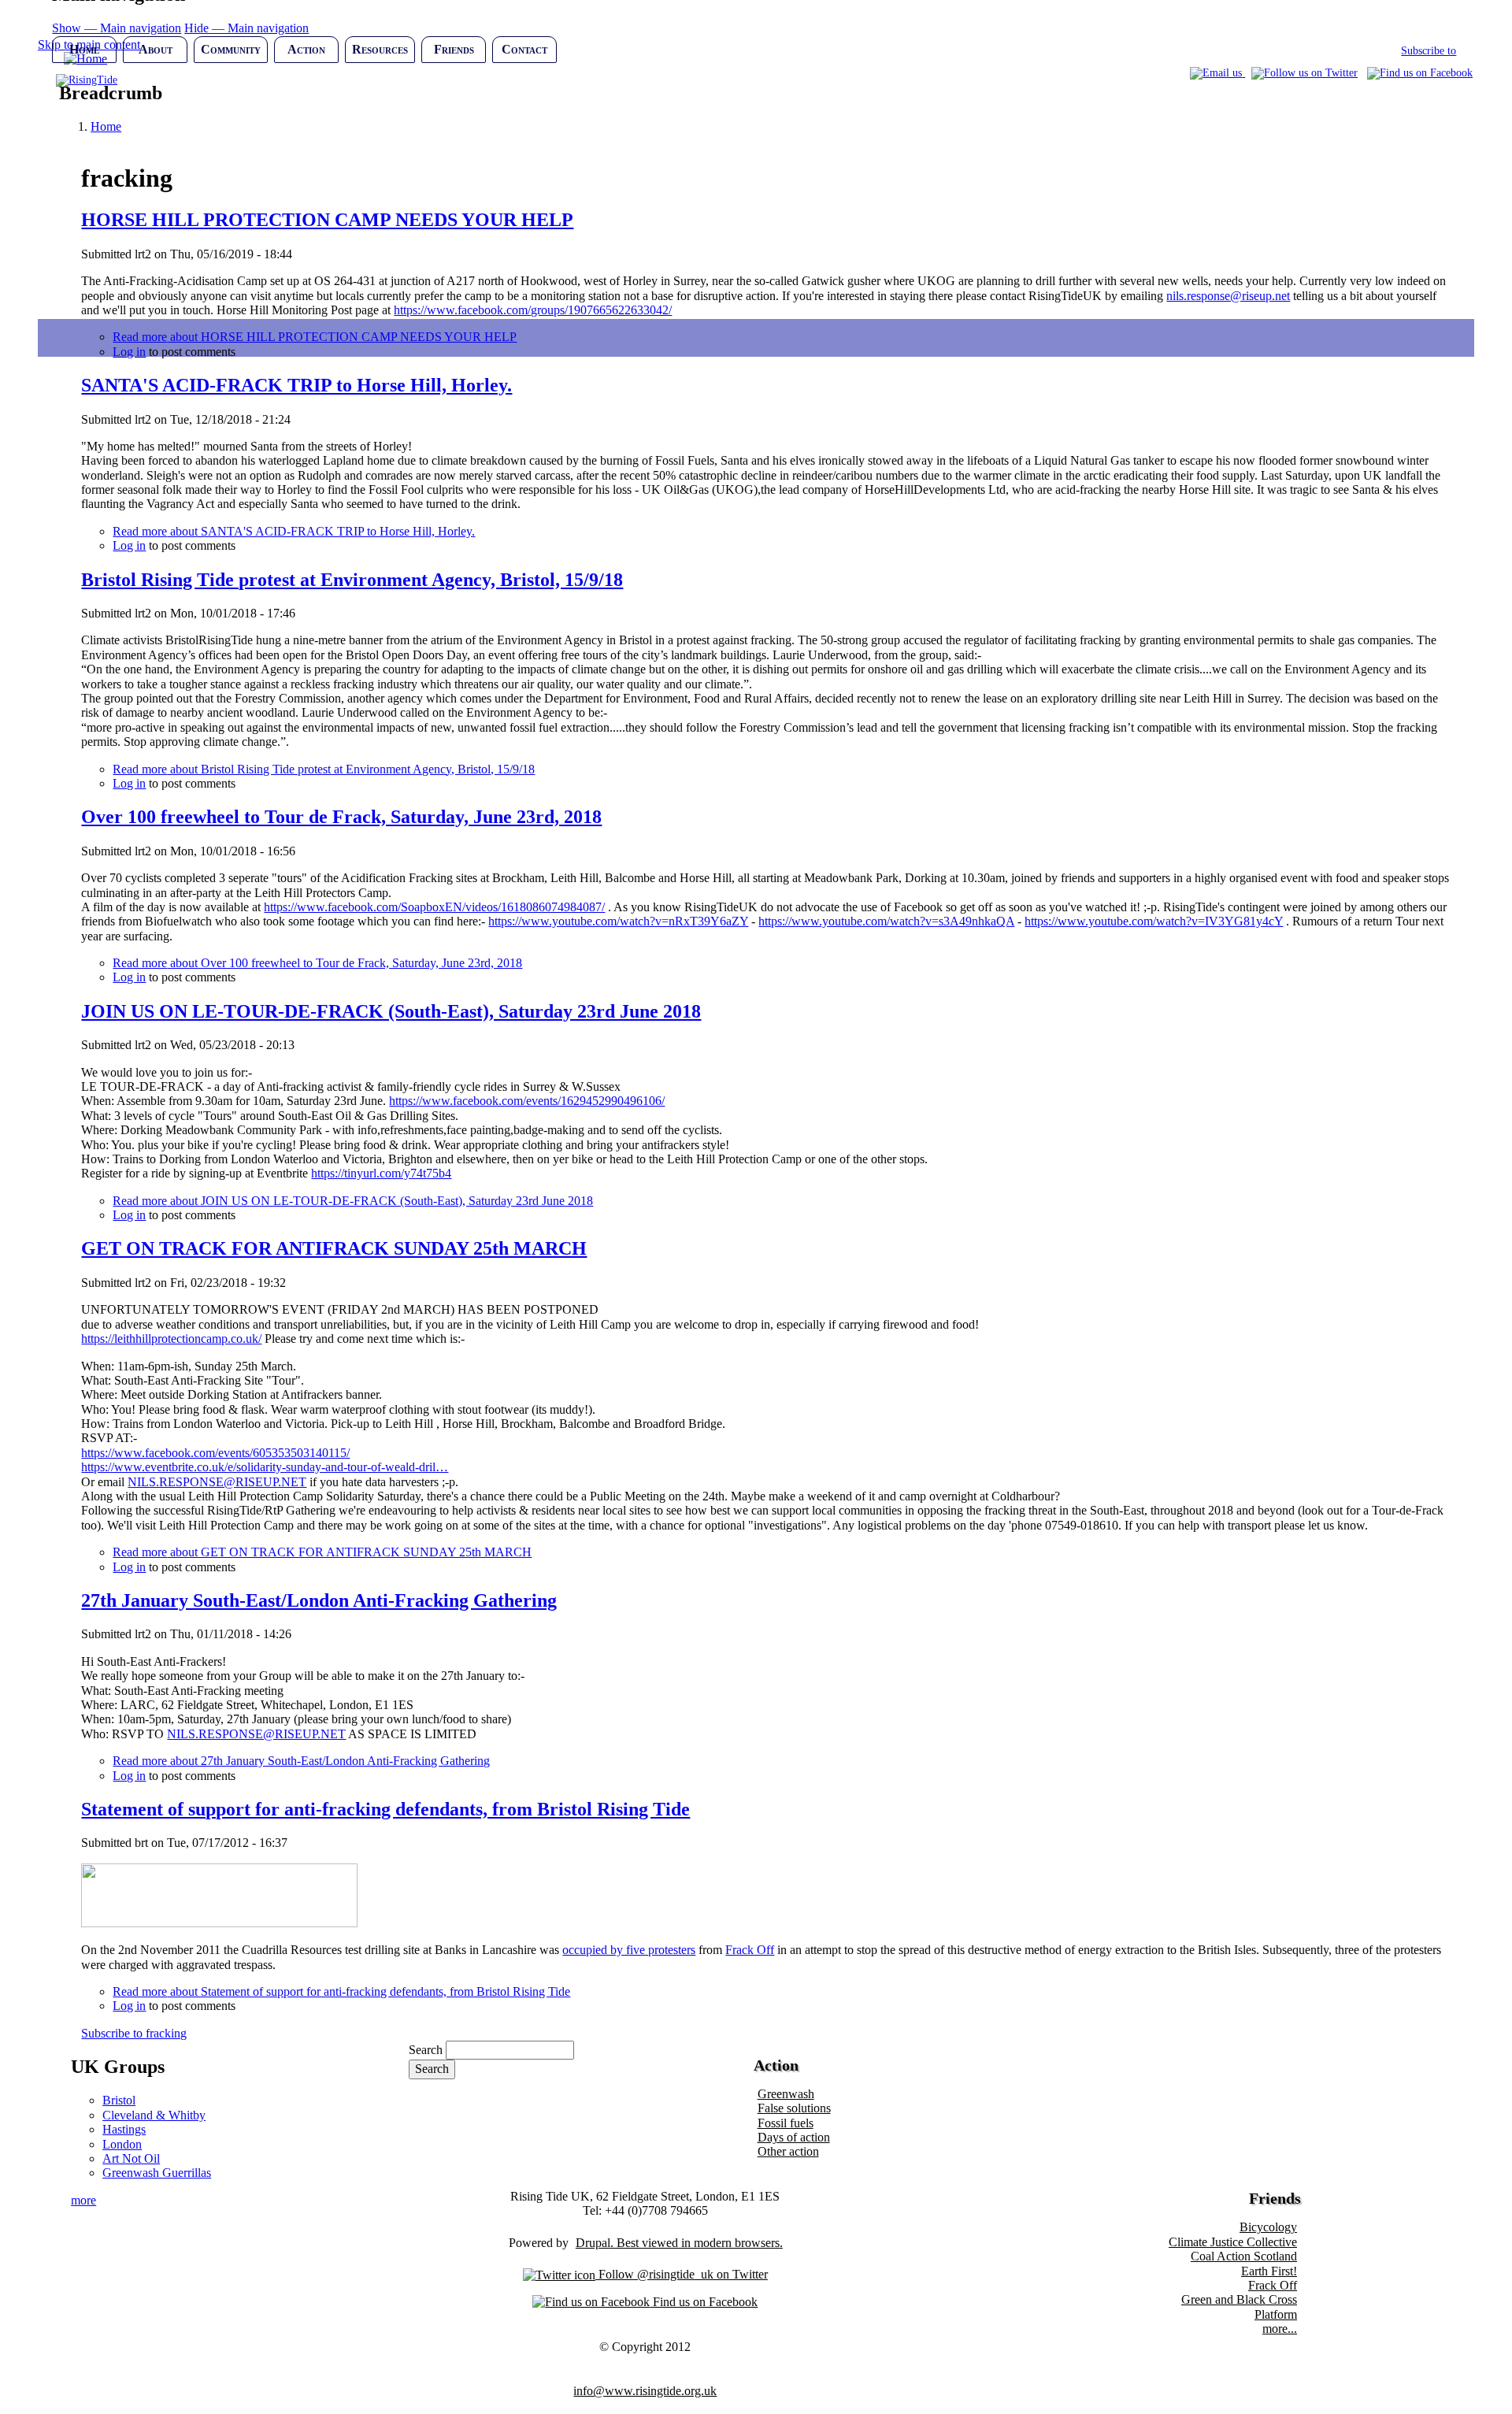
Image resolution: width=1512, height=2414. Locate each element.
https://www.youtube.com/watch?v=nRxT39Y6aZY (618, 921)
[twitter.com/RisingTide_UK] (1304, 73)
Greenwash (786, 2094)
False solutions (794, 2108)
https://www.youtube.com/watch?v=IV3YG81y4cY (1154, 921)
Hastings (124, 2129)
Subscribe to (1429, 51)
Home (84, 49)
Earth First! (1269, 2271)
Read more (294, 531)
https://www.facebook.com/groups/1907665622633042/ (533, 310)
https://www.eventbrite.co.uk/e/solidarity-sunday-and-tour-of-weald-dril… (265, 1467)
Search (426, 2050)
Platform (1276, 2314)
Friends (454, 49)
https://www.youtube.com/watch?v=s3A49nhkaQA (886, 921)
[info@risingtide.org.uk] (1217, 73)
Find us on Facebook (704, 2302)
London (122, 2144)
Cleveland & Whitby (154, 2115)
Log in (129, 545)
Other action (788, 2151)
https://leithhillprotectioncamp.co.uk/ (171, 1339)
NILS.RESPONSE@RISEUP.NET (217, 1482)
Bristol (119, 2100)
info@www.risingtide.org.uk (645, 2391)
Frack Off (750, 1950)
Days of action (794, 2137)
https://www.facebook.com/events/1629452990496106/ (527, 1101)
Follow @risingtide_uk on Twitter (682, 2274)
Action (306, 49)
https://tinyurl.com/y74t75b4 (381, 1173)
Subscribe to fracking (134, 2033)
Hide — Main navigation (246, 28)
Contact (524, 49)
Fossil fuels (786, 2123)
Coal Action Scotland (1244, 2256)
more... (1280, 2329)
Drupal (593, 2243)
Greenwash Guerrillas (157, 2173)
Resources (380, 49)
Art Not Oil (131, 2158)
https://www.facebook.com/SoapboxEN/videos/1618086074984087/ (434, 907)
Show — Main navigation (117, 28)
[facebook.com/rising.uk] (1420, 73)
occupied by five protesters (629, 1950)
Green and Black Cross (1239, 2299)
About (156, 49)
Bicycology (1268, 2227)
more (83, 2200)
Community (231, 49)
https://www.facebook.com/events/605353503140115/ (215, 1453)
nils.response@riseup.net (1228, 296)
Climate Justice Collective (1233, 2242)
